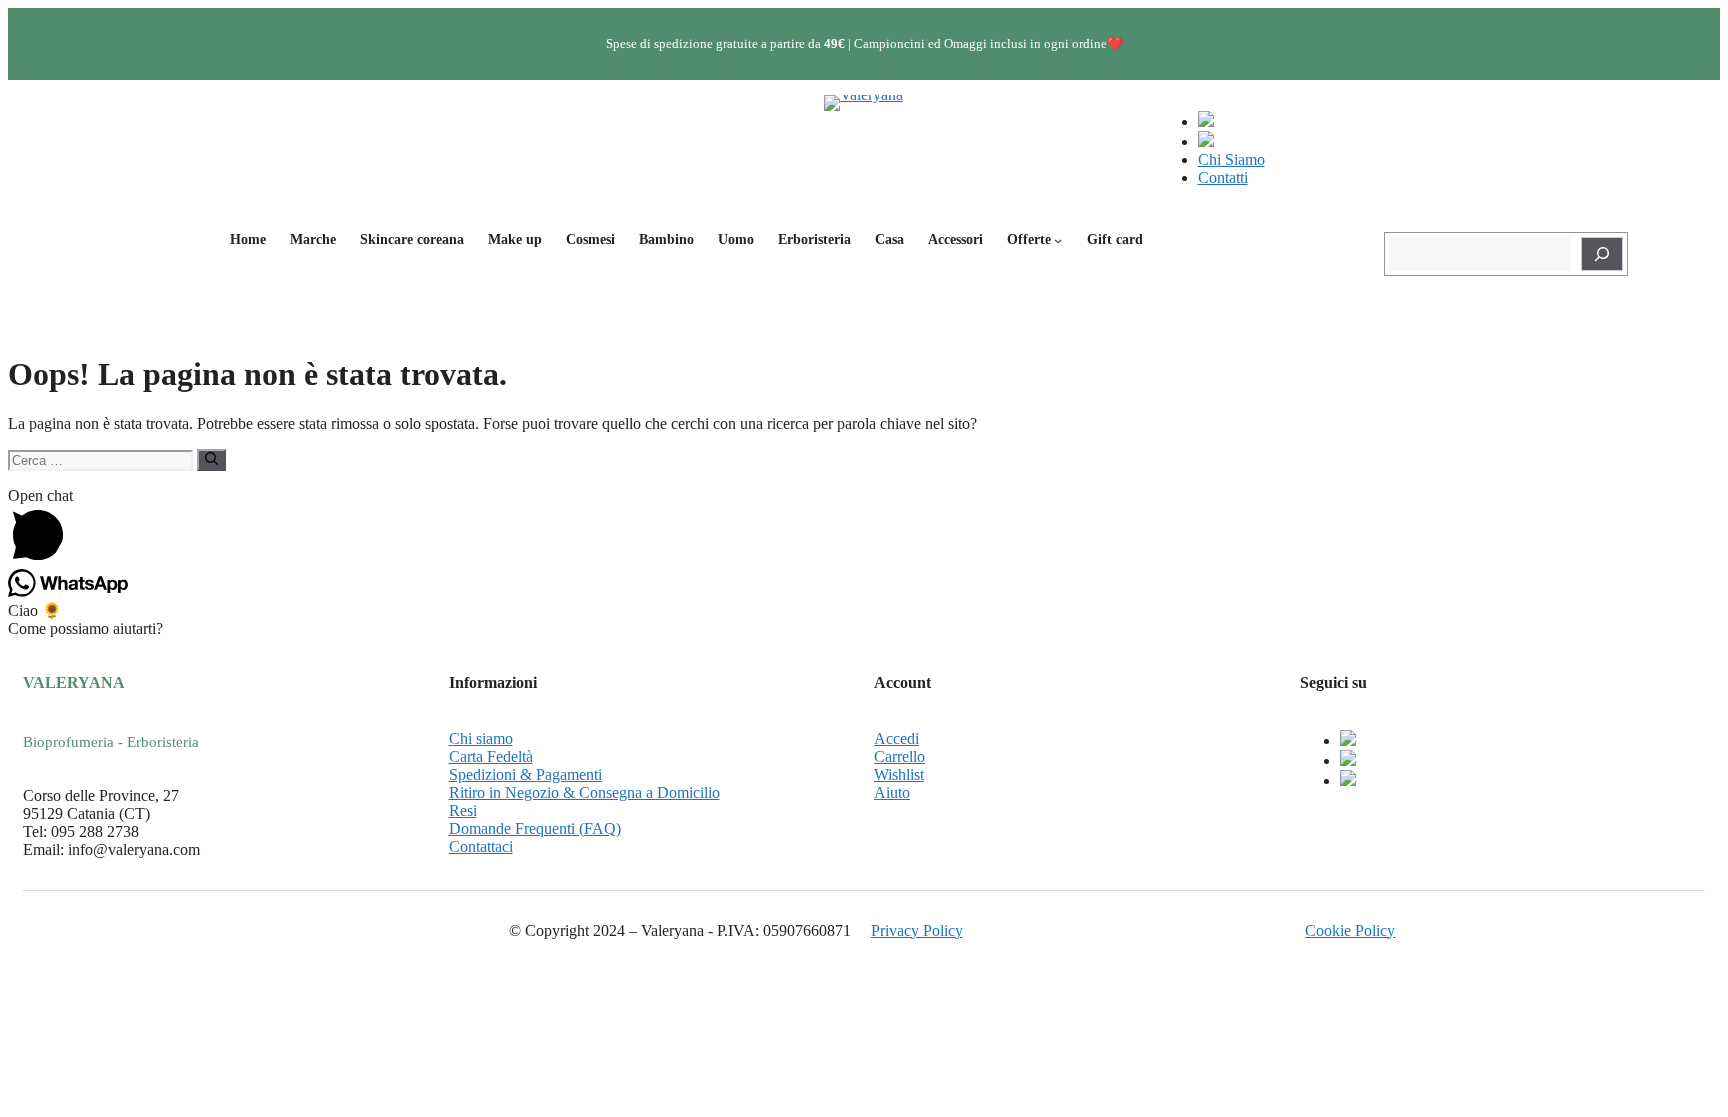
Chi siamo (481, 738)
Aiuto (892, 792)
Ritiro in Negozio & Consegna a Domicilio (584, 792)
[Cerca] (1602, 254)
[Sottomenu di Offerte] (1058, 240)
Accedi (896, 738)
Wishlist (899, 774)
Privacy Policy (917, 930)
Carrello (899, 756)
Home (248, 239)
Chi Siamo (1231, 159)
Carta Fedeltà (491, 756)
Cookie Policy (1350, 930)
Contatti (1223, 177)
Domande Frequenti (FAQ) (535, 828)
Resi (463, 810)
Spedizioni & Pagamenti (525, 774)
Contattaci (481, 846)
